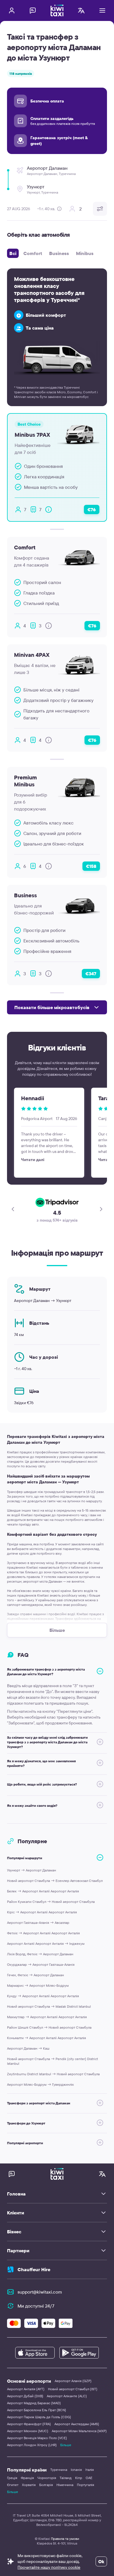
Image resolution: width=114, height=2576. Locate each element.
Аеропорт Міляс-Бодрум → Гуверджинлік (40, 2084)
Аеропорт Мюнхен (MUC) (28, 2431)
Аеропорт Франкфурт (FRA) (29, 2424)
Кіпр (79, 2478)
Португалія (85, 2485)
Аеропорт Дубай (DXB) (25, 2396)
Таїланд (66, 2478)
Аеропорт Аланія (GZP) (73, 2381)
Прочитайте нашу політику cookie (49, 2567)
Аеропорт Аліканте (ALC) (67, 2396)
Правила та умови (65, 2539)
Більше (66, 2445)
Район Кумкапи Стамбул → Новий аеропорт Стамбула (51, 1902)
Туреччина (59, 2470)
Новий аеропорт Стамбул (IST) (73, 2389)
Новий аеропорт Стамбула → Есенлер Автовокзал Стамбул (55, 1881)
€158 (91, 866)
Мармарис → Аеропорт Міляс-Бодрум (38, 1985)
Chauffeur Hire (34, 2269)
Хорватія (29, 2485)
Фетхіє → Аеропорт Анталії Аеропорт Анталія (43, 1933)
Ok (101, 2561)
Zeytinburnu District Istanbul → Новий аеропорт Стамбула (53, 2074)
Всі (13, 253)
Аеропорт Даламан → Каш (28, 2048)
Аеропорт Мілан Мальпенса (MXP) (79, 2431)
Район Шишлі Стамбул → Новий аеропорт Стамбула (49, 2027)
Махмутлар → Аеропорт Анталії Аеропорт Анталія (47, 2017)
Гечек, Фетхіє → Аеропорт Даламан (36, 1975)
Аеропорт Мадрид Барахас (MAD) (34, 2403)
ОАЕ (89, 2478)
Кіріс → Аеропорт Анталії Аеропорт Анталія (42, 1912)
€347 (91, 974)
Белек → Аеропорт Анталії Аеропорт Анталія (43, 1891)
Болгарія (46, 2485)
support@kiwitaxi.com (40, 2292)
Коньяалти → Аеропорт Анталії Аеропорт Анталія (46, 2038)
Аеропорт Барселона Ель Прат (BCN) (37, 2410)
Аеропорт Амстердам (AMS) (77, 2424)
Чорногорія (47, 2478)
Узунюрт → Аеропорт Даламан (32, 1870)
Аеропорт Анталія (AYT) (26, 2389)
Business (59, 253)
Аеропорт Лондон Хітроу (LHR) (32, 2445)
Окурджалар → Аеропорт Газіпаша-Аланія (41, 1964)
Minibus (85, 253)
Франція (27, 2478)
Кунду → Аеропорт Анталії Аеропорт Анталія (43, 1996)
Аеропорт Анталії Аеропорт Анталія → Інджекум (46, 1943)
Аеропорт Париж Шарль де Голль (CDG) (39, 2417)
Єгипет (13, 2485)
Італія (90, 2470)
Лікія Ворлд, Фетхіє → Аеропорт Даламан (40, 1954)
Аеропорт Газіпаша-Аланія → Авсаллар (38, 1923)
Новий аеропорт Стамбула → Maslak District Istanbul (49, 2006)
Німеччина (65, 2485)
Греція (12, 2478)
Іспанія (76, 2470)
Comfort (33, 253)
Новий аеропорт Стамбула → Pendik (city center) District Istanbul (52, 2061)
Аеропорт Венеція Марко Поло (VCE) (37, 2438)
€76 (92, 509)
